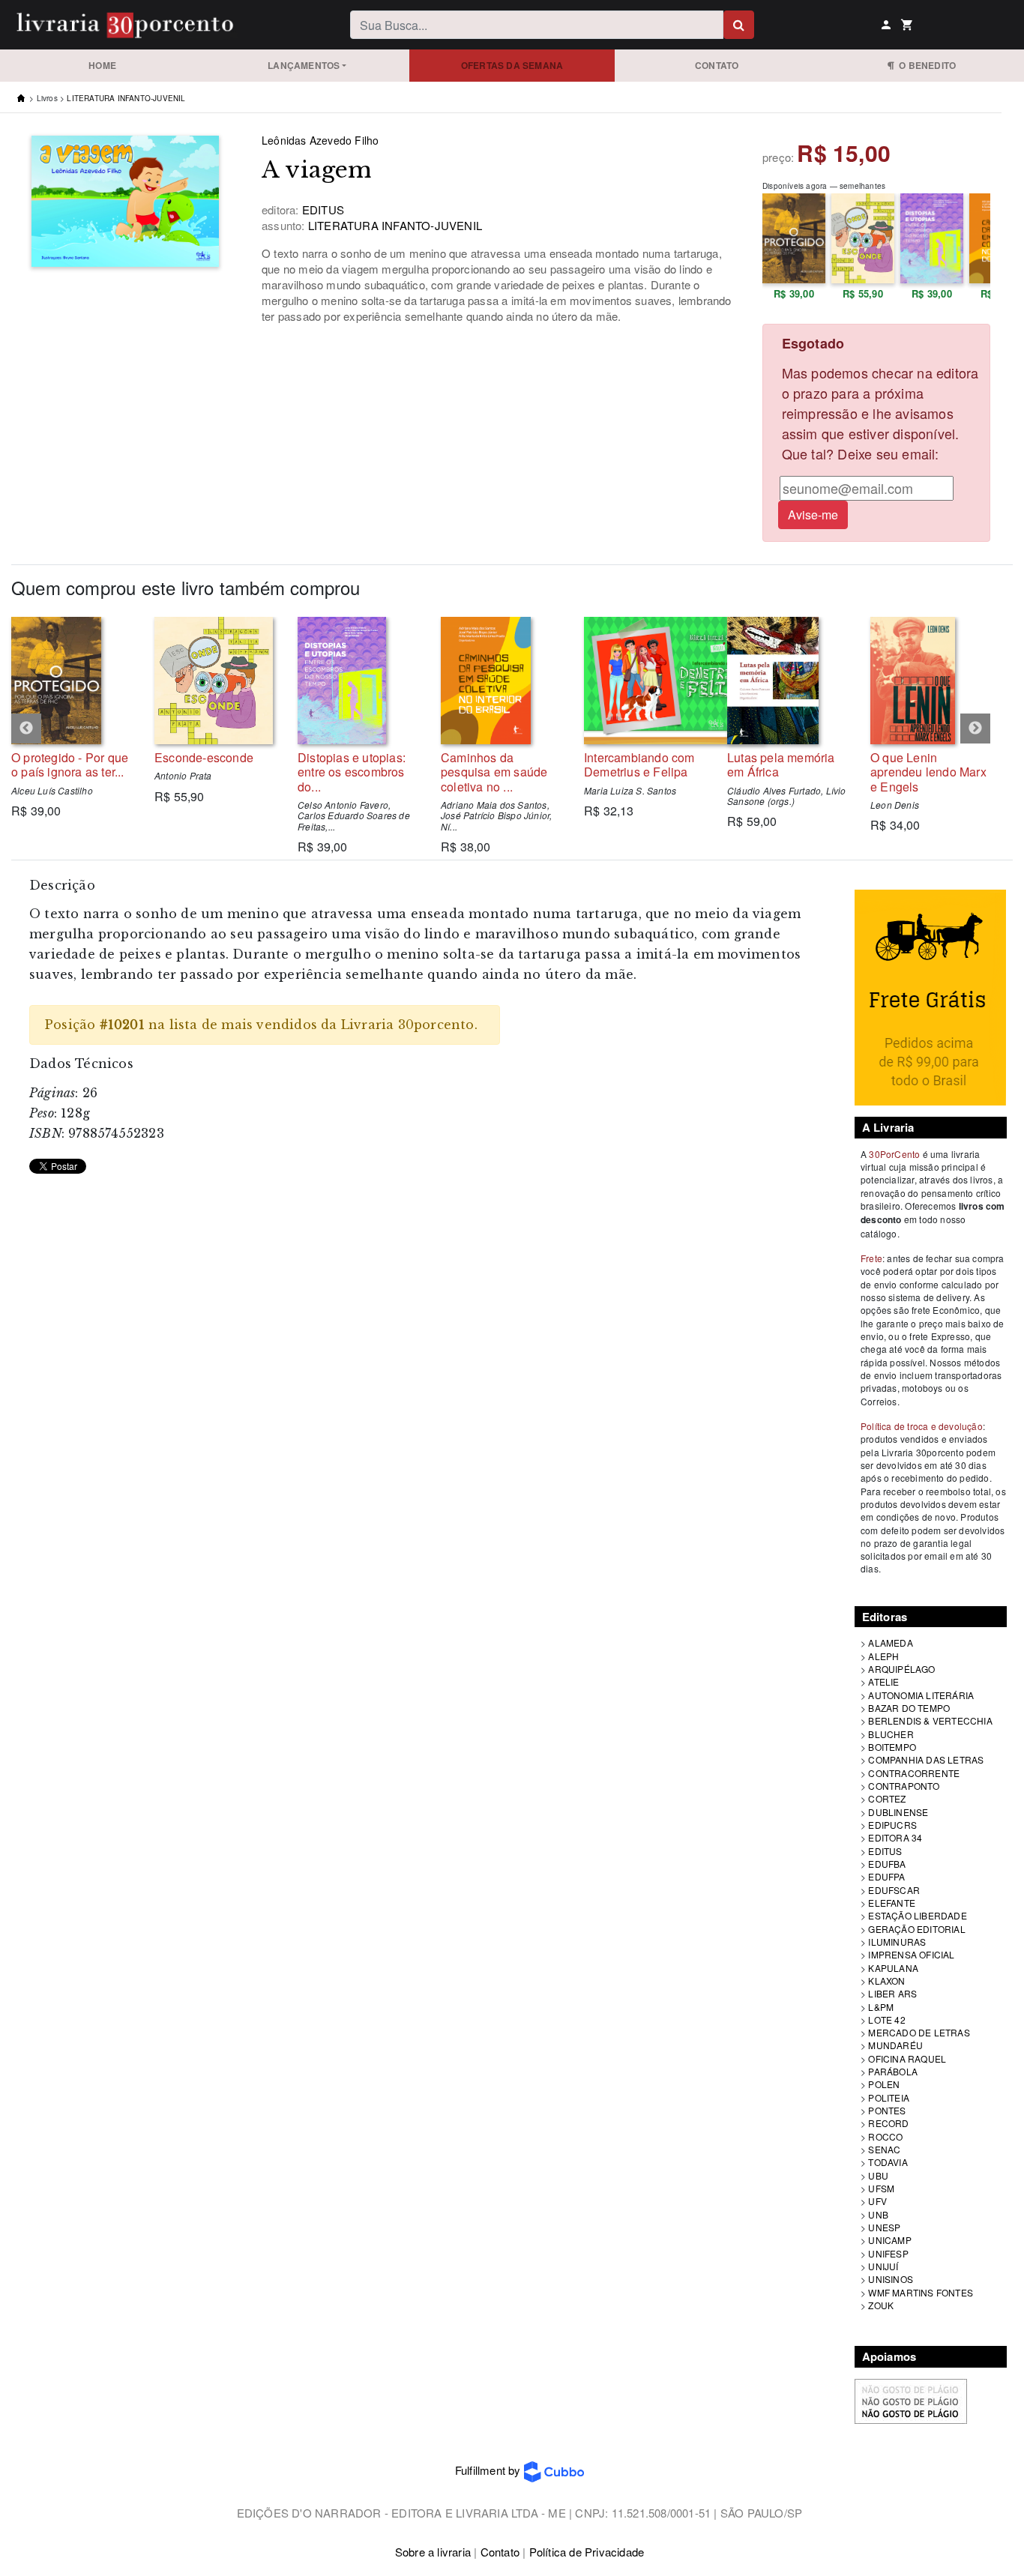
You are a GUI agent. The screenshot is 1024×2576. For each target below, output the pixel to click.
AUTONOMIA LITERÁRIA (921, 1695)
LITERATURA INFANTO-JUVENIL (126, 98)
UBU (878, 2175)
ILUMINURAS (897, 1942)
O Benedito (925, 65)
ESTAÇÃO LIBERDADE (917, 1915)
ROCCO (885, 2136)
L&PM (881, 2007)
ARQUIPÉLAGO (901, 1669)
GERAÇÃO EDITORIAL (916, 1929)
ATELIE (883, 1681)
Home (102, 65)
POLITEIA (889, 2097)
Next (975, 729)
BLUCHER (891, 1734)
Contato (717, 65)
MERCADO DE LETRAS (919, 2032)
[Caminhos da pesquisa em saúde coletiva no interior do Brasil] (501, 681)
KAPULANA (893, 1968)
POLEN (884, 2084)
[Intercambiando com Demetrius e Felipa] (644, 681)
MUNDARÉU (895, 2045)
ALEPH (883, 1656)
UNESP (884, 2227)
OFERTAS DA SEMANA (512, 65)
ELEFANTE (892, 1903)
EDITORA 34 (895, 1837)
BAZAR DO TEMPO (909, 1708)
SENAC (884, 2149)
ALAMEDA (890, 1643)
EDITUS (885, 1851)
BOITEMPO (892, 1747)
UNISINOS (891, 2279)
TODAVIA (888, 2162)
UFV (877, 2201)
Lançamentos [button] (304, 65)
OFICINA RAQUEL (907, 2058)
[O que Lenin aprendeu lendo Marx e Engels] (931, 681)
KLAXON (886, 1981)
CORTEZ (887, 1798)
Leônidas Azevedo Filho (320, 140)
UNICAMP (889, 2240)
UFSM (881, 2188)
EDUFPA (886, 1876)
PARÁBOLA (893, 2071)
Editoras (885, 1617)
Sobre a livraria (433, 2552)
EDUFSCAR (894, 1890)
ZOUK (881, 2305)
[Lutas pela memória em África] (787, 681)
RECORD (888, 2123)
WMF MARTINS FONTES (921, 2292)
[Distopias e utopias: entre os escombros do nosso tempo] (358, 681)
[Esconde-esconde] (215, 681)
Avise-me (813, 515)
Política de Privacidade (587, 2552)
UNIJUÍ (883, 2266)
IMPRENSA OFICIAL (911, 1954)
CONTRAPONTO (904, 1786)
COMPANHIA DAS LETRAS (926, 1759)
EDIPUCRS (892, 1825)
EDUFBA (887, 1864)
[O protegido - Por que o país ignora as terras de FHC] (72, 681)
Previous (26, 729)
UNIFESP (888, 2253)
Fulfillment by (490, 2470)
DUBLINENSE (898, 1812)
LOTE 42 (886, 2020)
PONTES (887, 2110)
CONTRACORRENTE (914, 1773)
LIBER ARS (892, 1993)
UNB (878, 2214)
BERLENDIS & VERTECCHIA (930, 1720)
